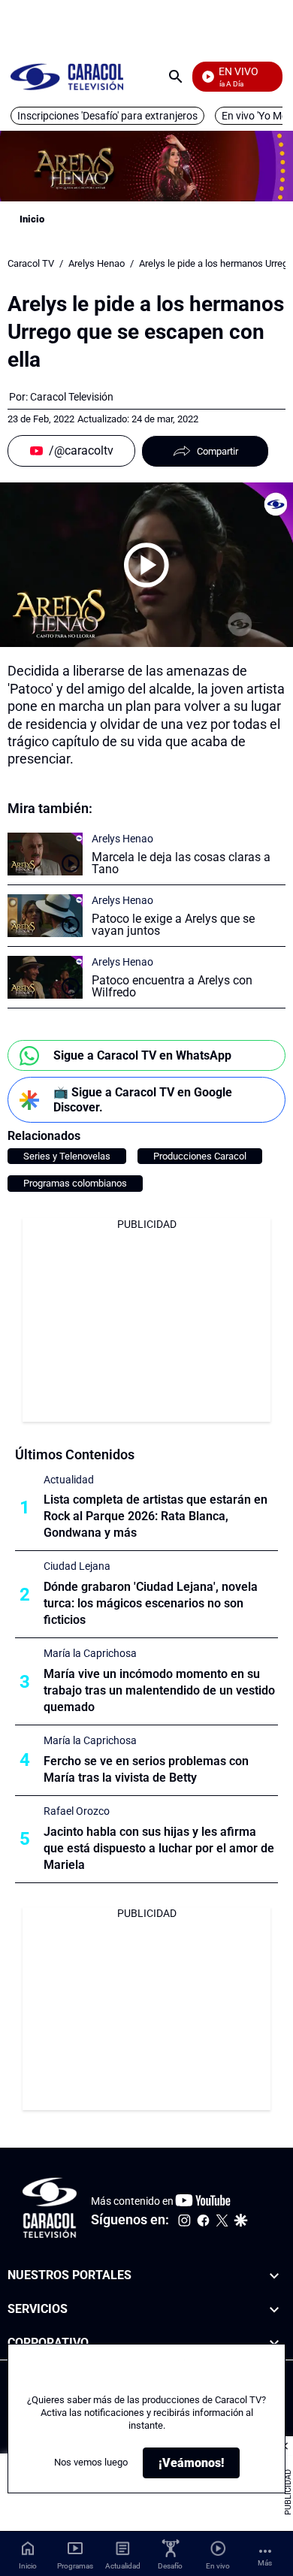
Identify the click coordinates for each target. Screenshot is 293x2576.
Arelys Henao (97, 263)
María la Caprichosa (90, 1653)
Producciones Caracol (200, 1156)
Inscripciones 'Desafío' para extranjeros (107, 116)
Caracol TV (31, 263)
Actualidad (69, 1480)
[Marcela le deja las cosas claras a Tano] (45, 854)
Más (265, 2563)
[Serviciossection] (274, 2310)
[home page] (67, 76)
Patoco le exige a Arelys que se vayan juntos (173, 925)
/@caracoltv (81, 450)
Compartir (217, 451)
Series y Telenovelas (67, 1156)
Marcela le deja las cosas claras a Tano (181, 863)
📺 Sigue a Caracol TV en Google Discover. (143, 1099)
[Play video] (146, 565)
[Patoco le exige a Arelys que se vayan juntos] (45, 916)
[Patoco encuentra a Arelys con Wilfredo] (45, 977)
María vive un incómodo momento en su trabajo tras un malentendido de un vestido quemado (159, 1690)
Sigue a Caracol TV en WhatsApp (142, 1055)
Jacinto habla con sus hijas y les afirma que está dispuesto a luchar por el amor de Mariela (159, 1848)
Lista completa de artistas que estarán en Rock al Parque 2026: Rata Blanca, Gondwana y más (156, 1516)
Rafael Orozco (77, 1811)
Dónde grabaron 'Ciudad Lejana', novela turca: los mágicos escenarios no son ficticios (151, 1603)
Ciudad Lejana (77, 1566)
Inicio (32, 219)
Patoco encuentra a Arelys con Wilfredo (172, 986)
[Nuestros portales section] (274, 2276)
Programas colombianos (75, 1183)
